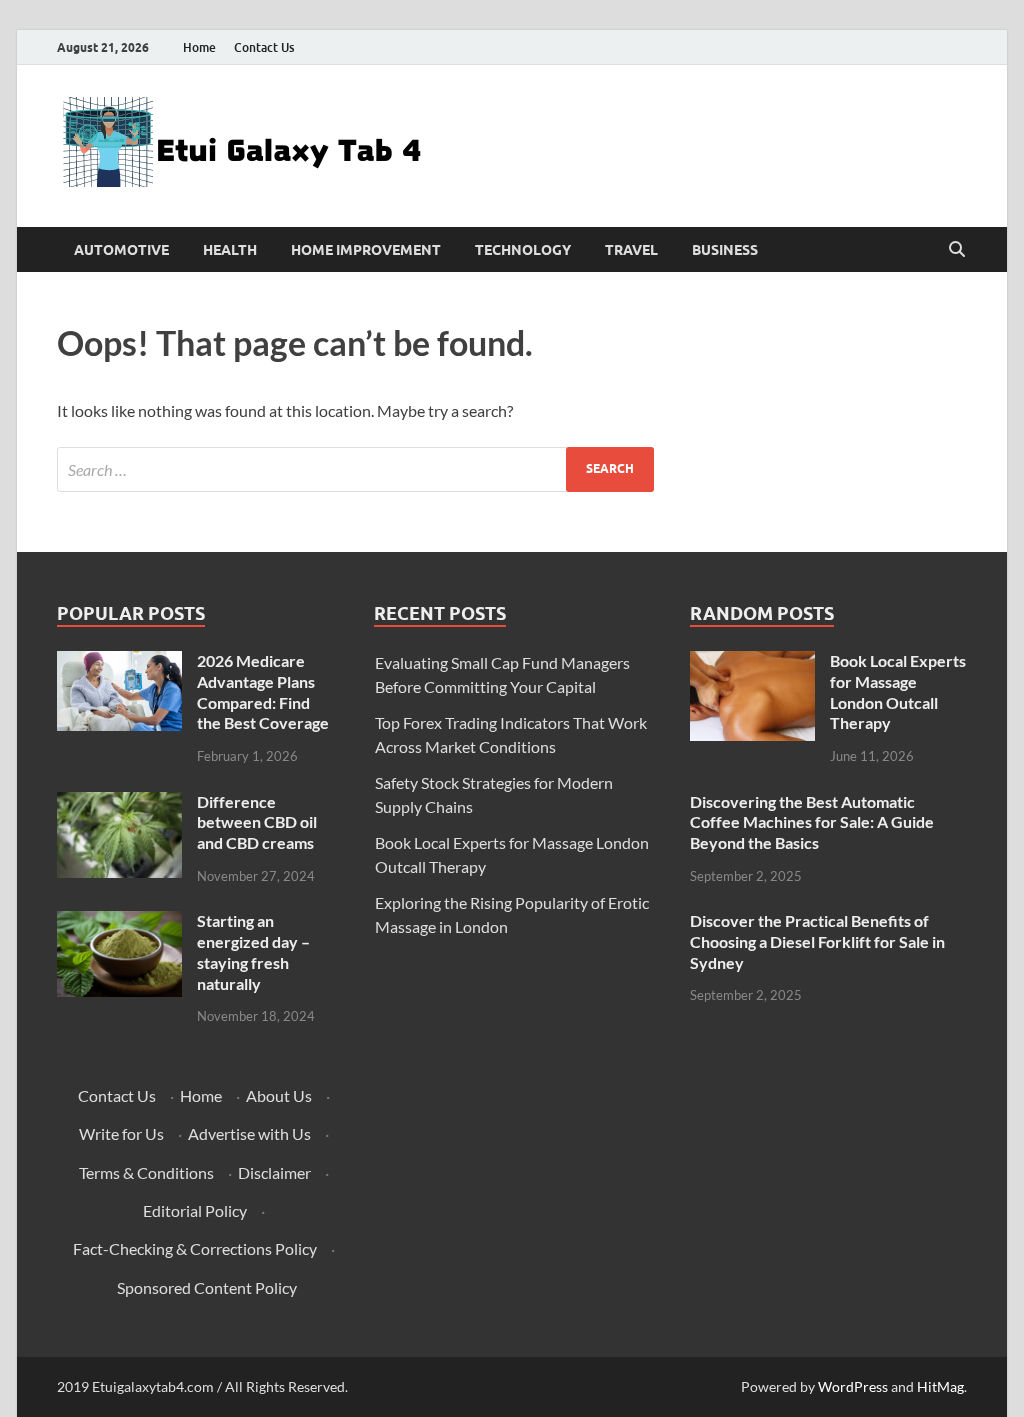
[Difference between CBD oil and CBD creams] (119, 803)
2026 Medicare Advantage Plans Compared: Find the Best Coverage (263, 691)
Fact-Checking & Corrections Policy (195, 1248)
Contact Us (264, 47)
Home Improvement (366, 250)
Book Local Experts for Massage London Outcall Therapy (898, 691)
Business (725, 250)
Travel (631, 250)
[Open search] (957, 250)
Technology (523, 250)
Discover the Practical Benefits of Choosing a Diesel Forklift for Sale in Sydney (817, 941)
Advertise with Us (249, 1133)
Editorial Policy (195, 1210)
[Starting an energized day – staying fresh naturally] (119, 922)
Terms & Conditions (146, 1172)
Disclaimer (274, 1172)
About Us (279, 1095)
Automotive (121, 250)
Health (230, 250)
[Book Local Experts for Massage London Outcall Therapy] (752, 662)
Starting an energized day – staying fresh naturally (253, 951)
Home (199, 47)
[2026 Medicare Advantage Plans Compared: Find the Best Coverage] (119, 662)
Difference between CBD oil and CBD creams (257, 822)
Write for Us (121, 1133)
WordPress (853, 1386)
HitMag (940, 1386)
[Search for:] (355, 469)
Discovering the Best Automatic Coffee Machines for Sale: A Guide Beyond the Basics (812, 822)
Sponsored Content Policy (207, 1287)
